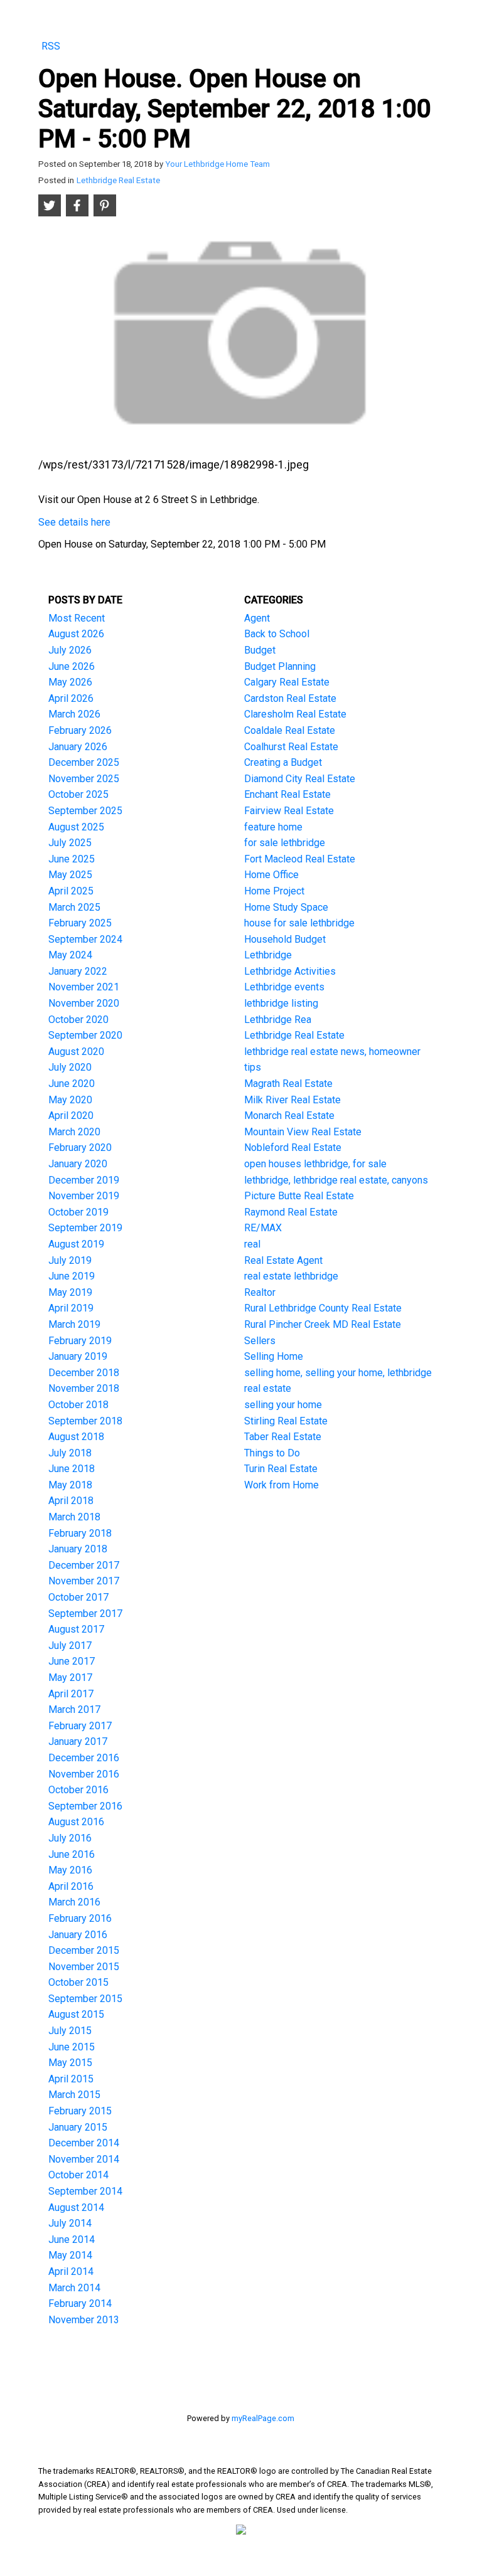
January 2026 (78, 747)
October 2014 (78, 2175)
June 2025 (72, 859)
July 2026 (70, 650)
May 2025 (70, 875)
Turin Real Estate (281, 1469)
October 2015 (78, 1982)
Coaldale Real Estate (290, 730)
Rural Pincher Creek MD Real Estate (323, 1324)
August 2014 (76, 2208)
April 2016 (71, 1886)
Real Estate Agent (283, 1260)
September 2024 (85, 939)
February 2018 (80, 1533)
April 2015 (71, 2079)
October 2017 (78, 1597)
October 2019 (78, 1212)
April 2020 (71, 1116)
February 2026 (80, 730)
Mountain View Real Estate (303, 1132)
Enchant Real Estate (287, 794)
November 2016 (84, 1774)
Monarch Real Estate (289, 1116)
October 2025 (78, 794)
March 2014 (74, 2288)
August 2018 (76, 1437)
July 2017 (70, 1646)
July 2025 (70, 843)
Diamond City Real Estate (300, 779)
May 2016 (70, 1870)
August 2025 (76, 827)
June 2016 (72, 1854)
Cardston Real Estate (290, 698)
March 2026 (74, 714)
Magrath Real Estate (288, 1084)
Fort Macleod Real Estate (300, 859)
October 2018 (78, 1405)
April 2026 (71, 698)
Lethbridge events (284, 987)
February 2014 (80, 2303)
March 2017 (74, 1709)
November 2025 (84, 779)
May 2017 (70, 1678)
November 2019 (84, 1196)
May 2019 (70, 1292)
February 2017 (80, 1726)
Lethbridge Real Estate (118, 180)
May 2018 (70, 1485)
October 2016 (78, 1790)
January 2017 (78, 1741)
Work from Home (281, 1485)
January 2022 (78, 971)
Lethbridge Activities (290, 971)
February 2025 (80, 923)
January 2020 (78, 1164)
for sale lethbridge (285, 843)
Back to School (277, 634)
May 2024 (70, 955)
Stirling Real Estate (286, 1421)
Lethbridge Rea (278, 1020)
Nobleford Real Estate (293, 1148)
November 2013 (84, 2320)
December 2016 (84, 1758)
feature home (273, 827)
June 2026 (72, 666)
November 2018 (84, 1388)
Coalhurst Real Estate (291, 747)
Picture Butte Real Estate (299, 1196)
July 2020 (70, 1067)
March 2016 (74, 1902)
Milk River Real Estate (292, 1100)
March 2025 (74, 907)
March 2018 (74, 1517)
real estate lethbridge (291, 1276)
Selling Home (274, 1356)
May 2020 (70, 1100)
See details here (74, 522)
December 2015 (84, 1950)
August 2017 (76, 1629)
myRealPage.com (263, 2418)
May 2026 (70, 682)
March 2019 (74, 1324)
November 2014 (84, 2159)
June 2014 (72, 2239)
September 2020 (85, 1035)
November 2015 (84, 1967)
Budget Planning (280, 666)
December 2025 (84, 762)
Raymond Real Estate (291, 1212)
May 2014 (70, 2255)
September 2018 (85, 1421)
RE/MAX (263, 1228)
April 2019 (71, 1308)
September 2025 (85, 811)
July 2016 (70, 1838)
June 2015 (72, 2047)
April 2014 (71, 2271)
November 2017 (84, 1581)
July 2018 (70, 1453)
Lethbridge (268, 955)
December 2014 (84, 2143)
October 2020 (78, 1020)
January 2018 (78, 1549)
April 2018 (71, 1501)
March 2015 (74, 2095)
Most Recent (77, 618)
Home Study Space (286, 907)
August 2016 (76, 1822)
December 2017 (84, 1565)
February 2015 (80, 2111)
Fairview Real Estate (289, 811)
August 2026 (76, 634)
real (252, 1244)
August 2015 (76, 2014)
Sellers (260, 1341)
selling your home (283, 1405)
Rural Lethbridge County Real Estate (323, 1308)
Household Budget (285, 939)
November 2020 (84, 1003)
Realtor (260, 1292)
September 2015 (85, 1999)
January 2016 (78, 1935)
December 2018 (84, 1373)
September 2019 (85, 1228)
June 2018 (72, 1469)
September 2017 (85, 1614)
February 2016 (80, 1918)
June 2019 (72, 1276)
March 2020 (74, 1132)
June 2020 (72, 1084)
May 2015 (70, 2063)
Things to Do (272, 1453)
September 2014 (85, 2191)
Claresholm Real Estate (295, 714)
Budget (260, 650)
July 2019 (70, 1260)
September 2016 (85, 1806)
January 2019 (78, 1356)
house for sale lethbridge (299, 923)
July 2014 (70, 2223)
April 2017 (71, 1694)
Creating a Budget (283, 762)
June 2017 (72, 1661)
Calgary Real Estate (287, 682)
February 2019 (80, 1341)
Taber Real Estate (283, 1437)
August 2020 (76, 1052)
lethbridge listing (281, 1003)
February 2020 (80, 1148)
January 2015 (78, 2127)
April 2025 (71, 891)
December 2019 (84, 1180)
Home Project (274, 891)
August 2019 (76, 1244)
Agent (257, 618)
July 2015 (70, 2031)
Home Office (271, 875)
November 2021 (84, 987)
